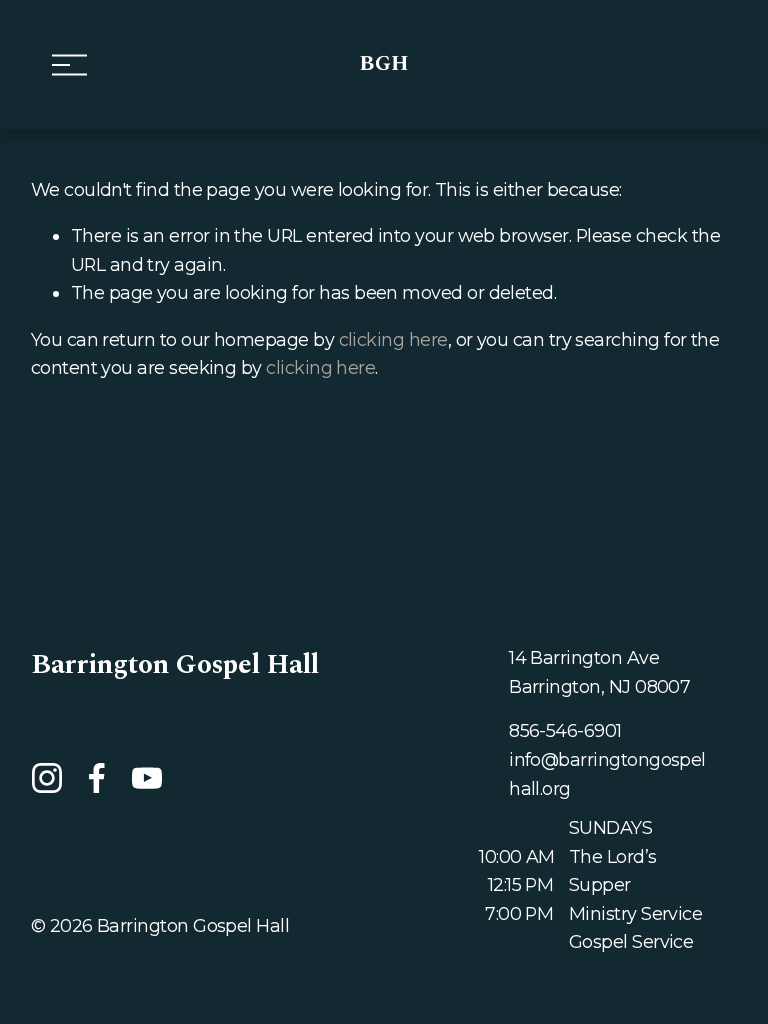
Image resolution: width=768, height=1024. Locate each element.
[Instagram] (47, 778)
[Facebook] (97, 778)
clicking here (393, 339)
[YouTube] (147, 778)
